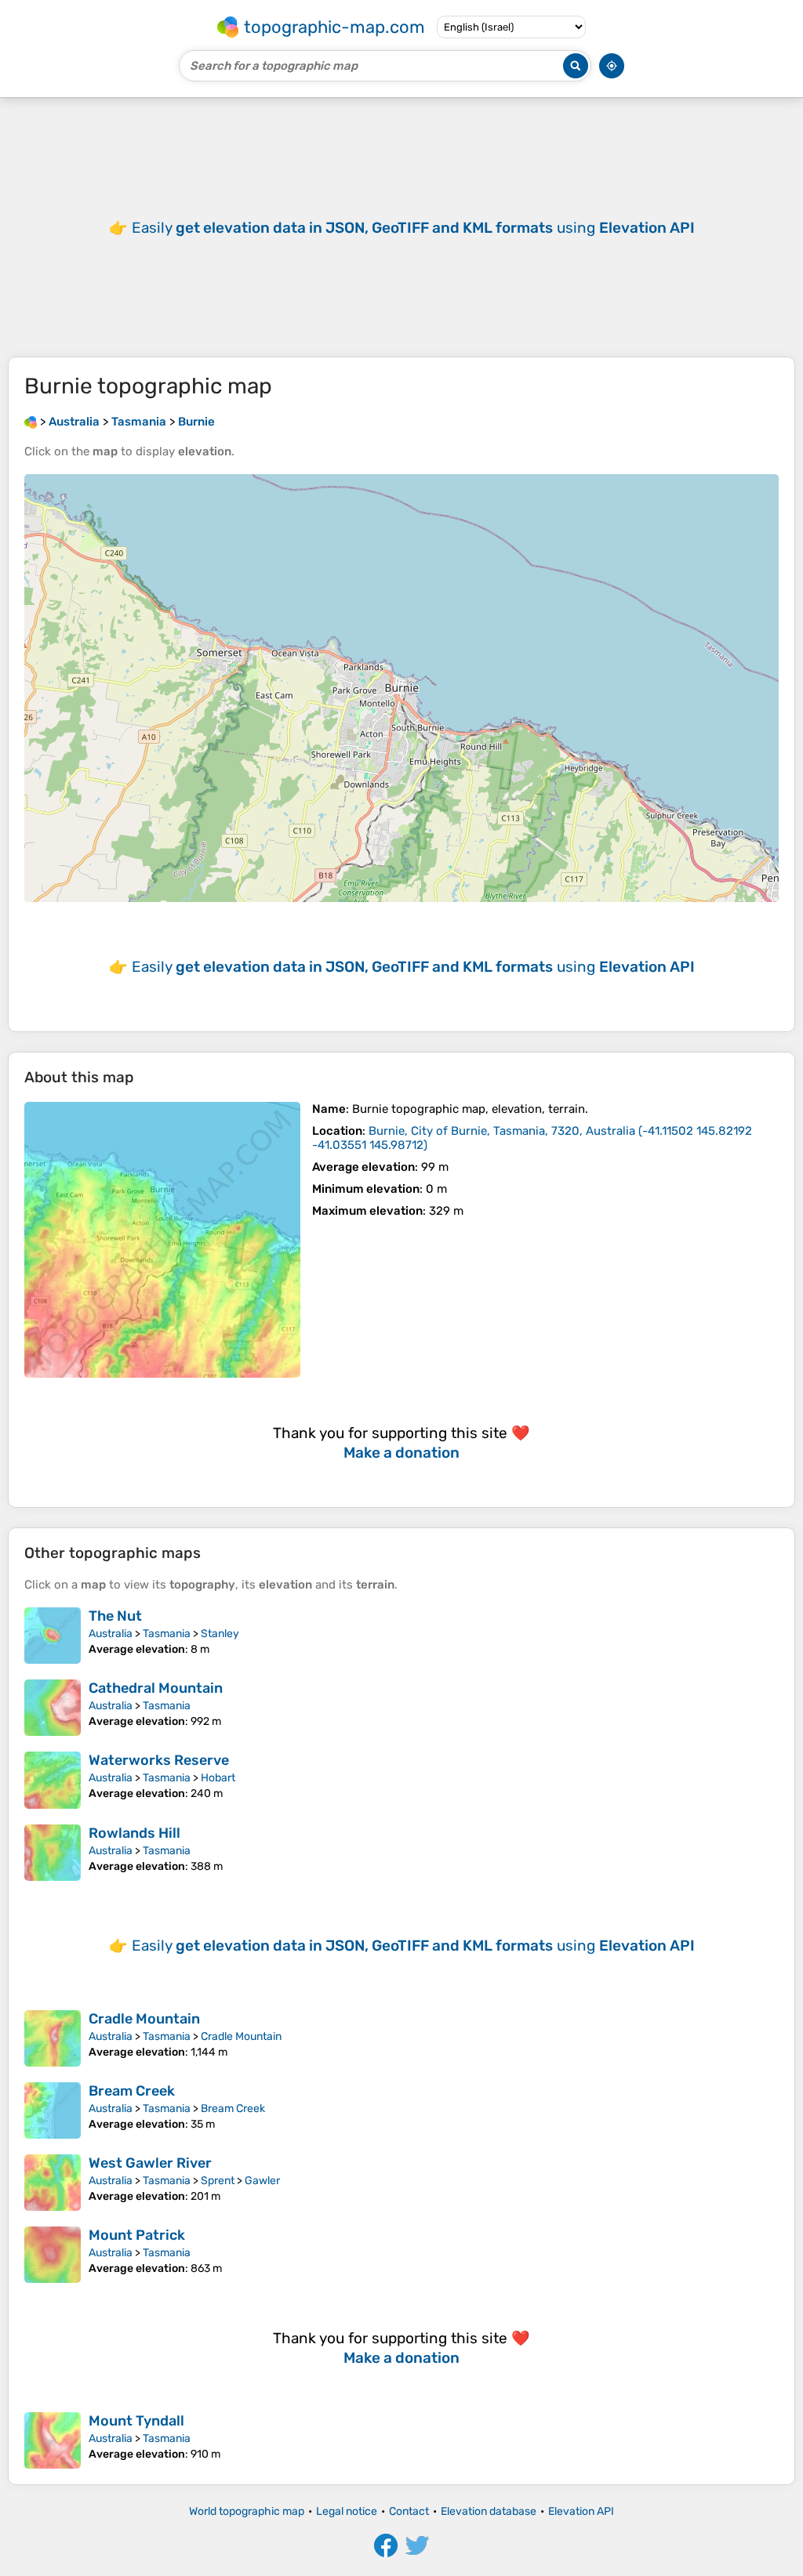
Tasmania (167, 1634)
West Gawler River (150, 2163)
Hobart (218, 1778)
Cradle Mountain (144, 2019)
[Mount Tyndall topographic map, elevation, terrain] (53, 2440)
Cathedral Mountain (156, 1688)
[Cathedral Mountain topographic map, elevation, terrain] (53, 1708)
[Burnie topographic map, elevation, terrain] (162, 1240)
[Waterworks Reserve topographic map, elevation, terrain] (53, 1780)
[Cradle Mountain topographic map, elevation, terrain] (53, 2038)
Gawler (262, 2181)
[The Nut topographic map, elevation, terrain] (53, 1636)
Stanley (220, 1634)
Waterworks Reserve (159, 1760)
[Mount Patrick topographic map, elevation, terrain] (53, 2255)
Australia (111, 1634)
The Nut (115, 1616)
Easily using (413, 228)
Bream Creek (132, 2091)
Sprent (218, 2181)
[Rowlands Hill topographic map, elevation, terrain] (53, 1853)
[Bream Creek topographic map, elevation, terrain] (53, 2110)
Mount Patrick (137, 2235)
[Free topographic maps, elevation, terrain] (31, 422)
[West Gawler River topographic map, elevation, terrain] (53, 2183)
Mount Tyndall (136, 2421)
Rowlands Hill (134, 1833)
